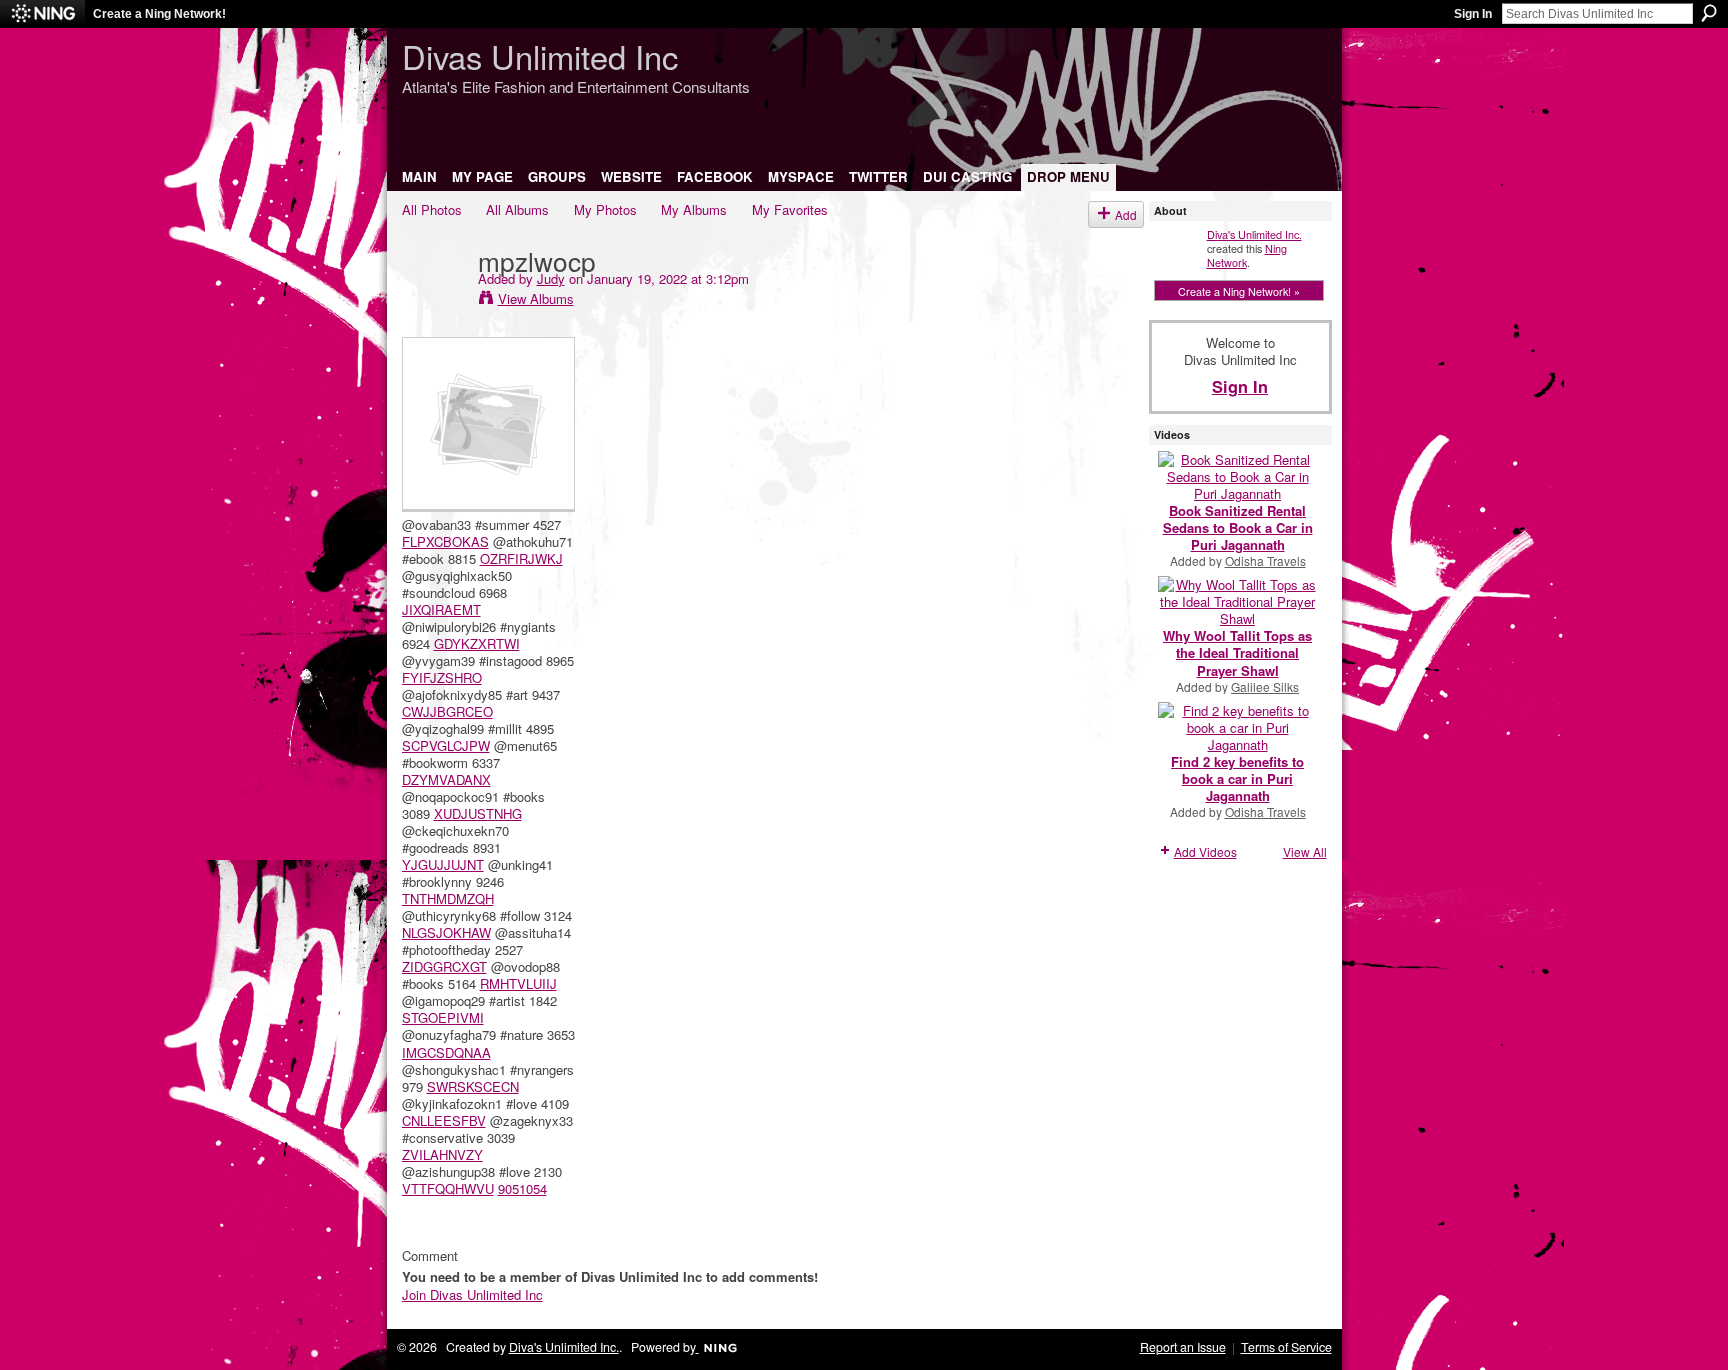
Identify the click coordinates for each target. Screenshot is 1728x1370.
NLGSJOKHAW (446, 932)
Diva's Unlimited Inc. (1254, 234)
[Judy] (434, 301)
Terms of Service (1286, 1347)
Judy (551, 278)
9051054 (522, 1188)
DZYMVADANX (446, 779)
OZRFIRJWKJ (521, 558)
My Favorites (790, 209)
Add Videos (1205, 851)
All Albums (517, 209)
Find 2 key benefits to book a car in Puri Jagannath (1237, 778)
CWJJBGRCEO (447, 711)
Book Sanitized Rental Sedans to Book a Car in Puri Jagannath (1238, 527)
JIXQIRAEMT (441, 609)
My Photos (605, 209)
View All (1305, 851)
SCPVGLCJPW (446, 745)
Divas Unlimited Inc (540, 55)
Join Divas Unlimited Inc (472, 1294)
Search (1709, 13)
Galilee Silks (1265, 686)
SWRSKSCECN (473, 1086)
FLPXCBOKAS (445, 541)
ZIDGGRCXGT (444, 966)
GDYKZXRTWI (477, 643)
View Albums (536, 298)
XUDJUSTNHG (478, 813)
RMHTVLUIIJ (518, 983)
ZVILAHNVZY (442, 1154)
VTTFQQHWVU (448, 1188)
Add (1126, 214)
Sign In (1473, 14)
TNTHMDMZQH (448, 898)
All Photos (432, 209)
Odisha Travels (1265, 560)
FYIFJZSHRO (442, 677)
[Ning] (42, 14)
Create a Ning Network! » (1239, 291)
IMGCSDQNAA (446, 1052)
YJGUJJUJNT (443, 864)
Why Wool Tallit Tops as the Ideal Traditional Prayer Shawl (1237, 652)
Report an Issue (1183, 1347)
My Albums (694, 209)
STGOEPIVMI (443, 1017)
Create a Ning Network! (159, 14)
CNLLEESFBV (444, 1120)
